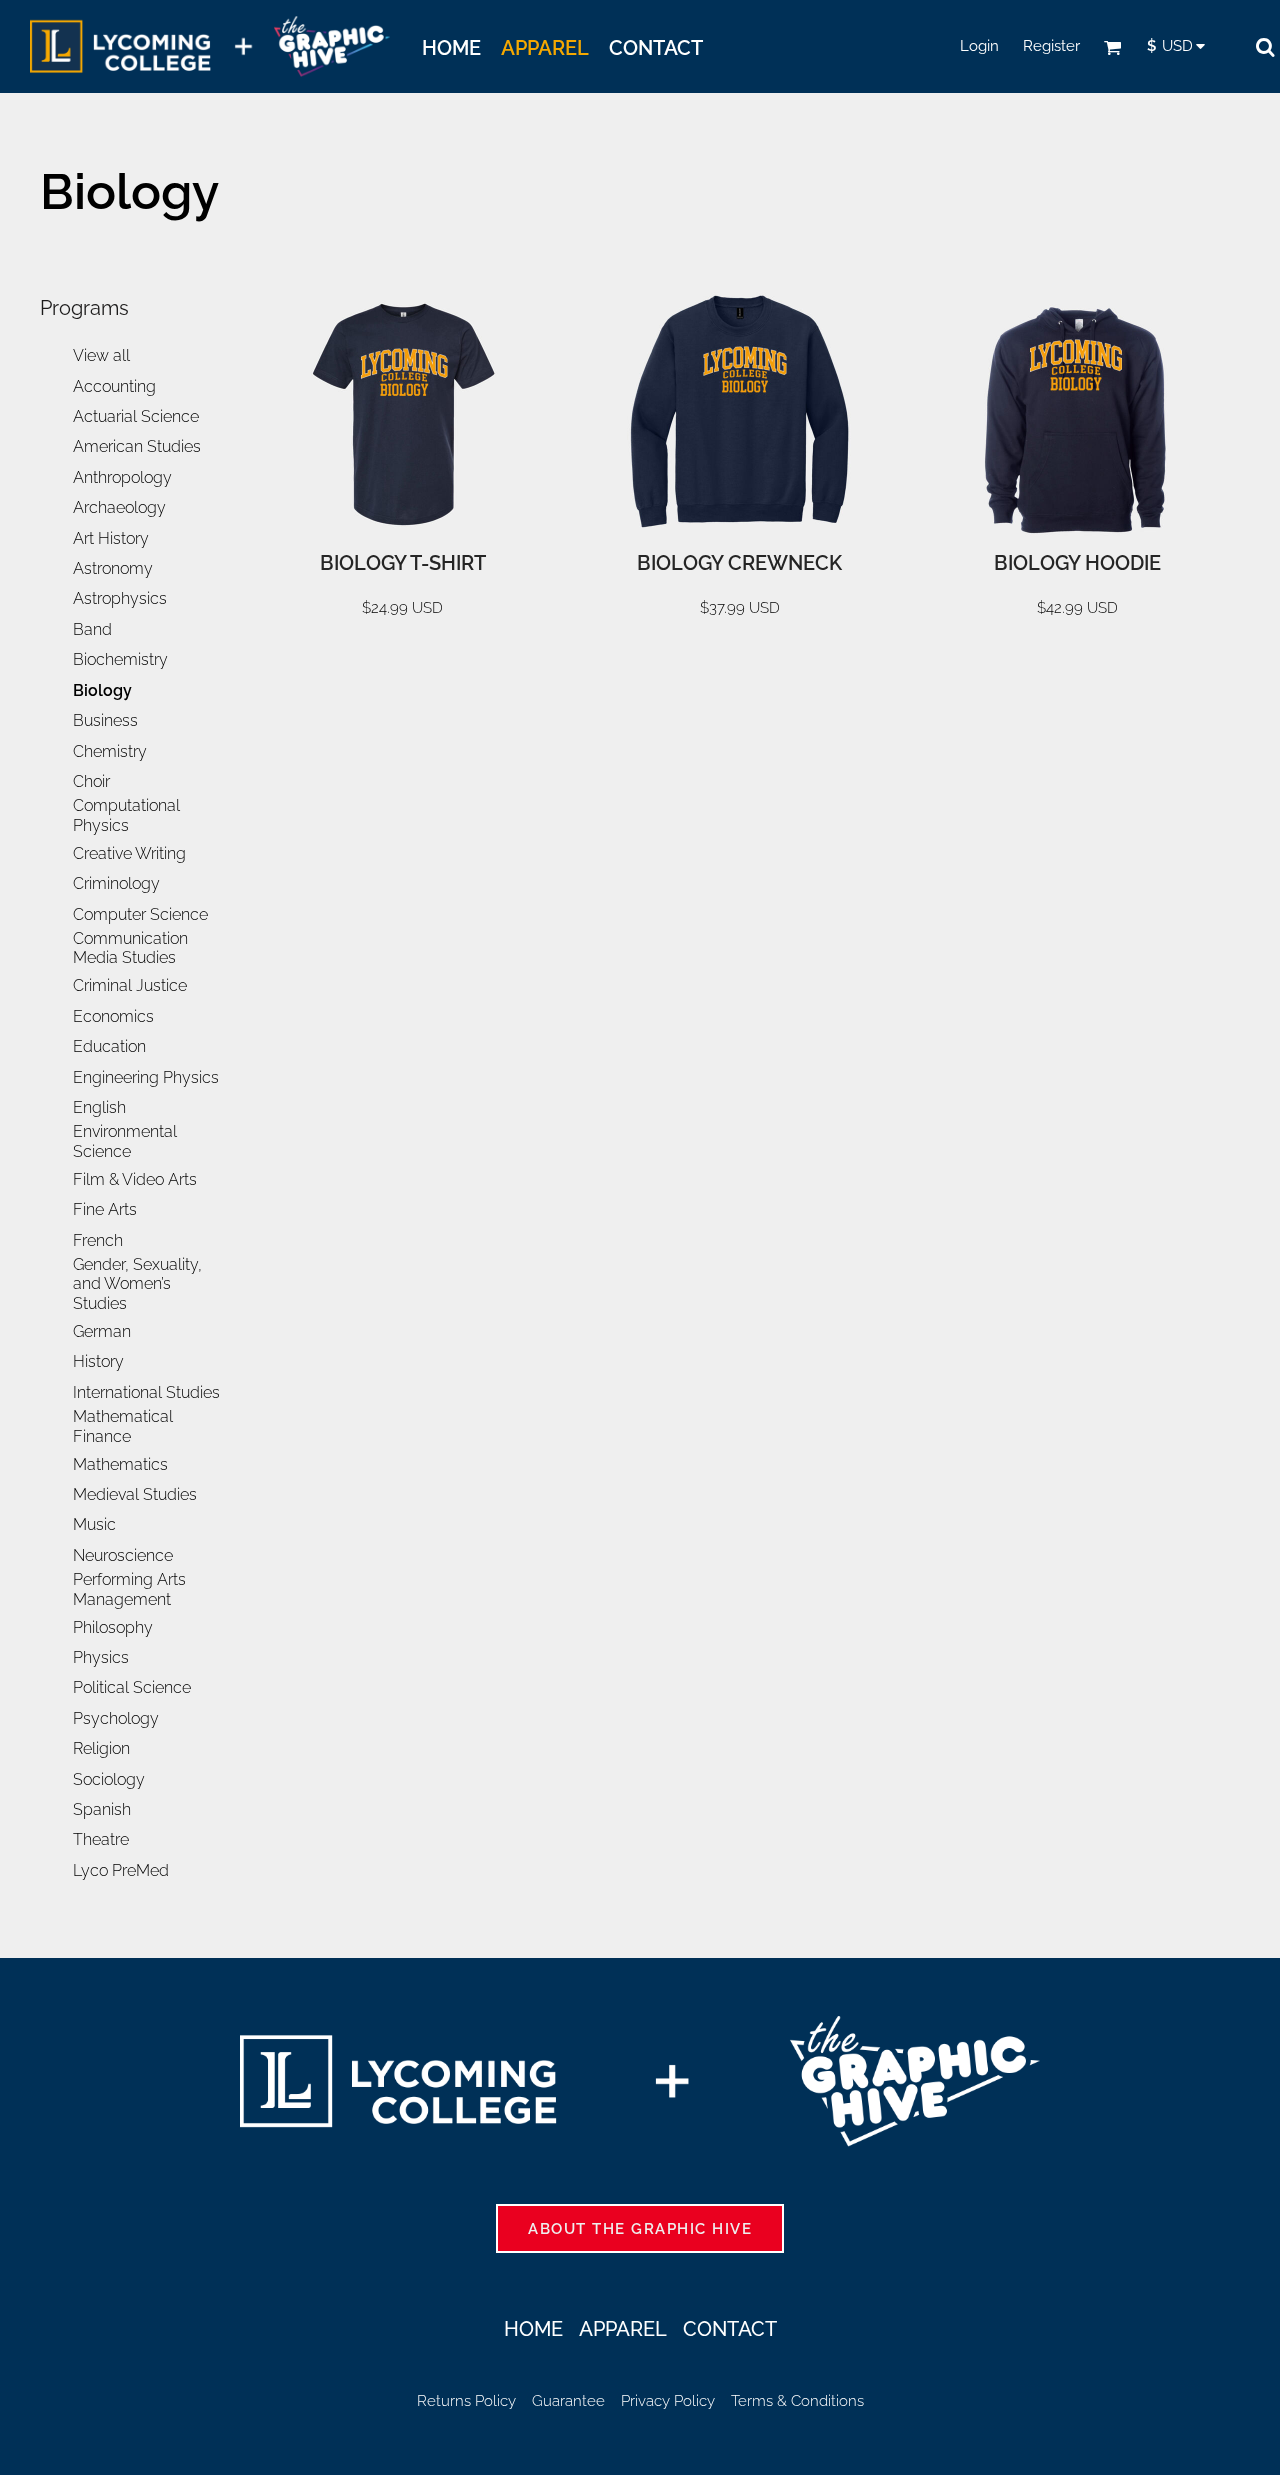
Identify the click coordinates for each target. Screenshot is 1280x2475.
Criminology (116, 883)
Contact (730, 2329)
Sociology (109, 1779)
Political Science (132, 1687)
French (98, 1240)
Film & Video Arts (135, 1179)
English (99, 1107)
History (98, 1361)
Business (105, 720)
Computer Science (140, 914)
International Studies (146, 1392)
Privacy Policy (668, 2401)
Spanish (102, 1809)
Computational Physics (126, 815)
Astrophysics (120, 598)
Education (109, 1046)
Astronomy (113, 568)
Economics (113, 1016)
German (102, 1331)
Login (979, 46)
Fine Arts (105, 1209)
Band (92, 629)
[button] (1113, 47)
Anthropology (122, 477)
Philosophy (113, 1627)
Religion (101, 1748)
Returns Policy (466, 2401)
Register (1051, 46)
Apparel (623, 2329)
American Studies (137, 446)
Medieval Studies (135, 1494)
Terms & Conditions (797, 2401)
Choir (91, 781)
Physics (101, 1657)
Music (94, 1524)
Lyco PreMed (121, 1870)
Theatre (101, 1839)
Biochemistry (120, 659)
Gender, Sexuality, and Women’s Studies (137, 1284)
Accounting (114, 386)
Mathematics (120, 1464)
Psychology (116, 1718)
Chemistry (110, 751)
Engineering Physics (146, 1077)
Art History (111, 538)
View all (101, 355)
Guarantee (568, 2401)
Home (533, 2329)
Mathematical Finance (123, 1426)
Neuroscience (123, 1555)
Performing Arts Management (129, 1589)
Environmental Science (125, 1141)
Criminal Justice (130, 985)
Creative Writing (129, 853)
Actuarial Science (136, 416)
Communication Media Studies (130, 948)
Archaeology (119, 507)
